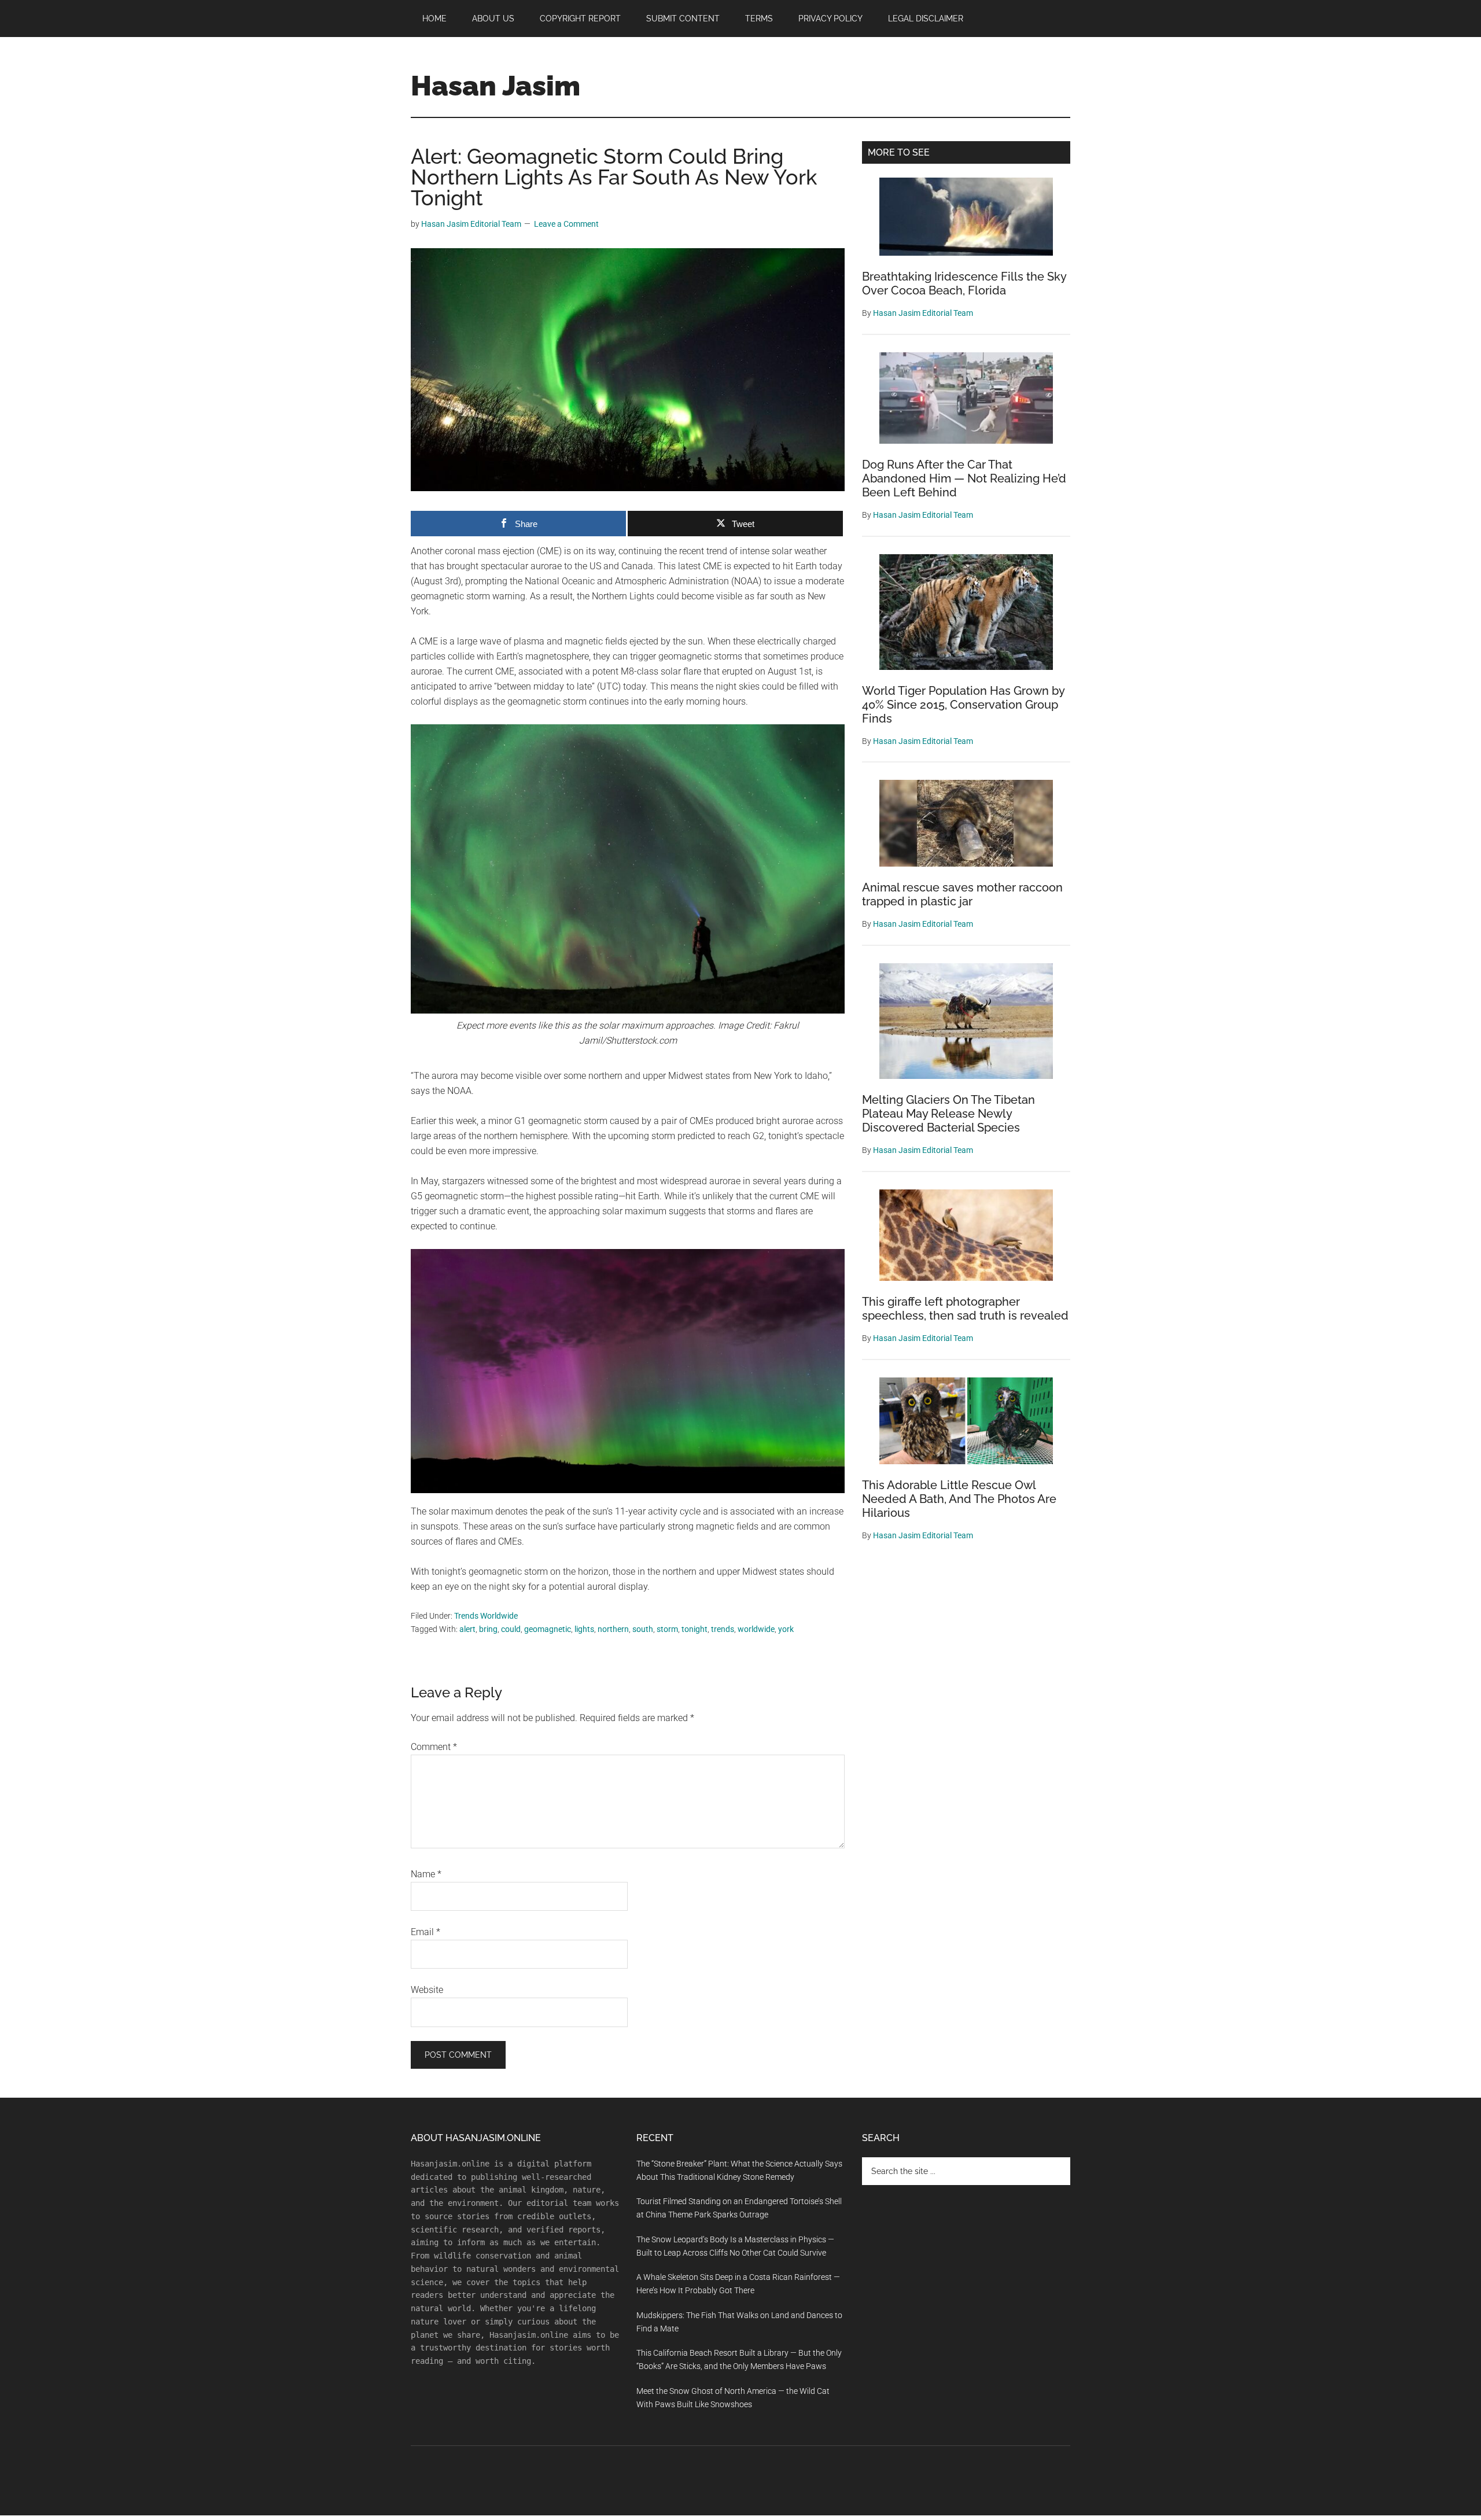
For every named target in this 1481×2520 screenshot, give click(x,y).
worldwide (756, 1629)
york (786, 1629)
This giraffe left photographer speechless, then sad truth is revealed (965, 1309)
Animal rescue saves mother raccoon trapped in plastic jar (962, 894)
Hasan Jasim (495, 86)
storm (667, 1629)
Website (427, 1990)
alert (467, 1629)
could (511, 1629)
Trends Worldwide (486, 1616)
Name (426, 1874)
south (643, 1629)
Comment (434, 1747)
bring (488, 1629)
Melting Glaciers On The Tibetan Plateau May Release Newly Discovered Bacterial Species (948, 1114)
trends (723, 1629)
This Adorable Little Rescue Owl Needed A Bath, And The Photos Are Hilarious (959, 1499)
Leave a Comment (566, 224)
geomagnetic (548, 1629)
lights (584, 1629)
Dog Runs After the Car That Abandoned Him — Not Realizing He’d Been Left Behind (964, 478)
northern (613, 1629)
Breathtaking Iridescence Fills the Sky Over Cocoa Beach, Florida (964, 283)
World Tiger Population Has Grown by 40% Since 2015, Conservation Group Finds (963, 705)
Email (425, 1932)
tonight (695, 1629)
